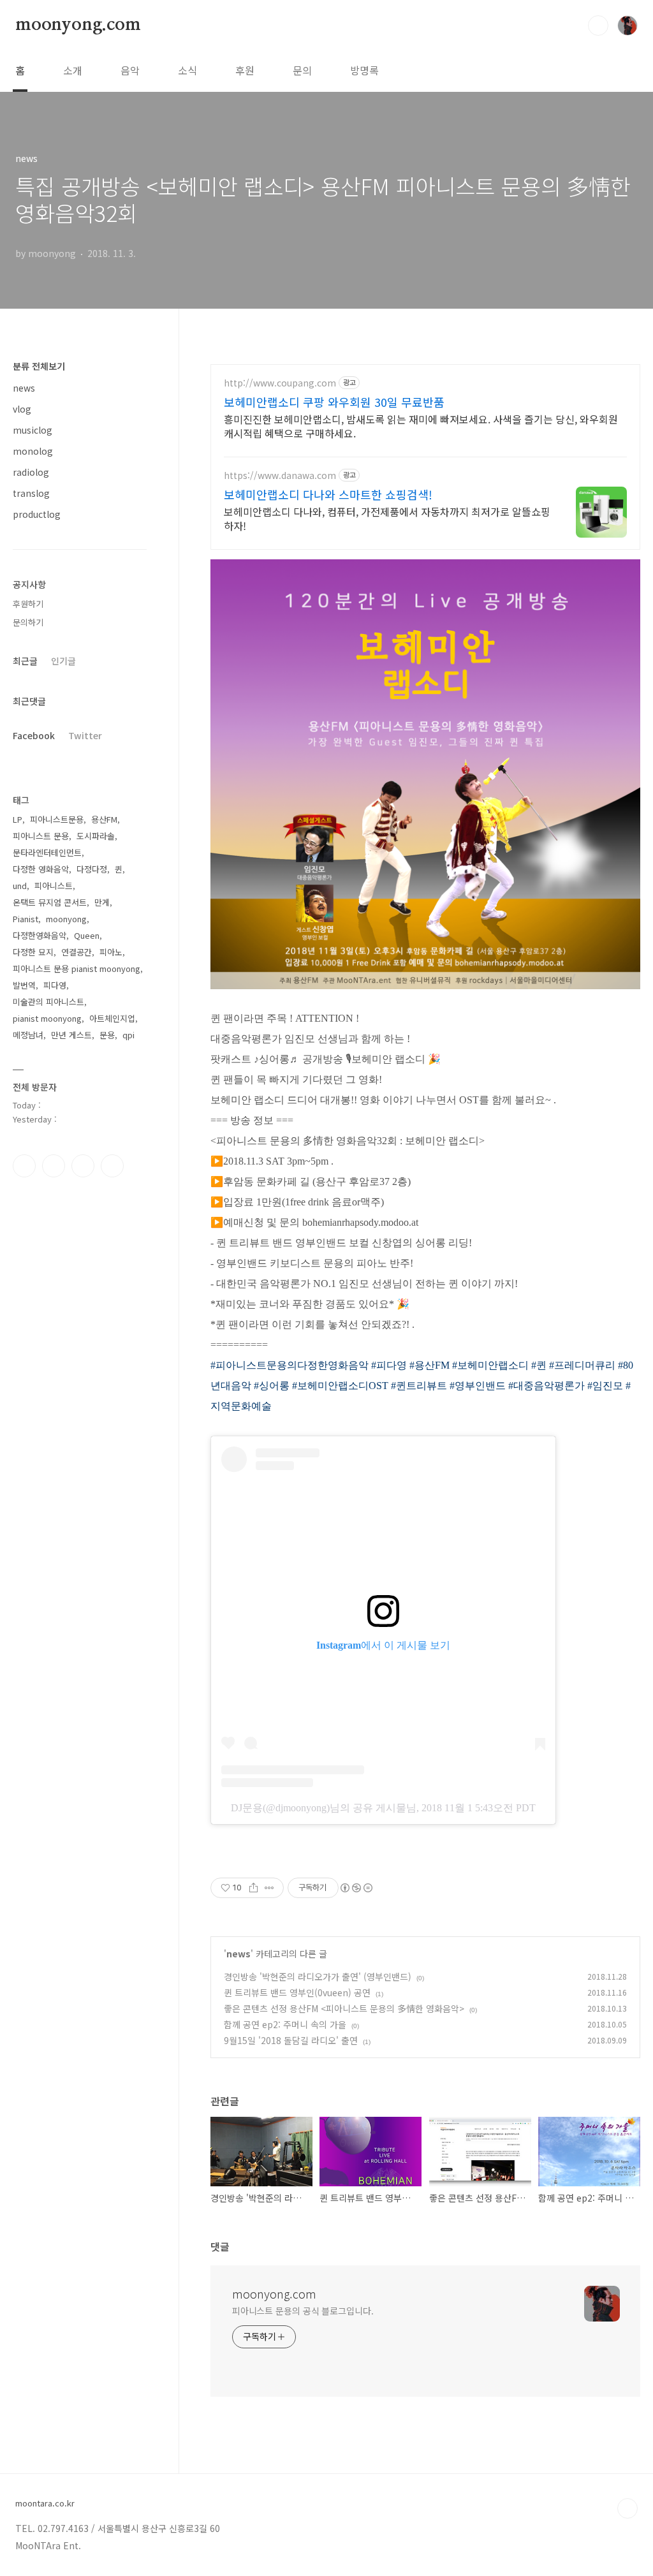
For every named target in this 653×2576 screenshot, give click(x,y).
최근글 (25, 661)
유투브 (112, 1166)
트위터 (83, 1166)
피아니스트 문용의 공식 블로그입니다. (303, 2311)
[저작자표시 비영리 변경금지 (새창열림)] (356, 1888)
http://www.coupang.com (280, 383)
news (238, 1954)
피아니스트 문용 (41, 836)
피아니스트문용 (57, 819)
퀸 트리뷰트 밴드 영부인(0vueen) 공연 (297, 1992)
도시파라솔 (96, 836)
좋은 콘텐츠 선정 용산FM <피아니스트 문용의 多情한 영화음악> (344, 2008)
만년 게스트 (71, 1035)
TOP (627, 2508)
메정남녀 (28, 1035)
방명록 (364, 70)
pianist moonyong (47, 1018)
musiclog (33, 430)
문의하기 (28, 622)
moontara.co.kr (45, 2503)
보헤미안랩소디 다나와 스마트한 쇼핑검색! (328, 494)
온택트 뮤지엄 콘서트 (50, 902)
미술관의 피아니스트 (48, 1002)
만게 (102, 902)
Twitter (85, 735)
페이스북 (24, 1166)
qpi (128, 1035)
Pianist (26, 919)
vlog (22, 409)
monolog (33, 451)
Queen (87, 935)
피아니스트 (54, 886)
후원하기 (28, 604)
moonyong (66, 919)
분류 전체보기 (39, 366)
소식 (187, 70)
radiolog (31, 472)
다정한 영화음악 (41, 869)
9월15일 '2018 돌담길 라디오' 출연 (291, 2040)
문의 (302, 70)
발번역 (24, 985)
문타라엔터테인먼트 (47, 852)
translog (31, 493)
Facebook (34, 735)
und (20, 886)
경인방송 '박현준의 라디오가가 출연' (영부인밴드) (318, 1976)
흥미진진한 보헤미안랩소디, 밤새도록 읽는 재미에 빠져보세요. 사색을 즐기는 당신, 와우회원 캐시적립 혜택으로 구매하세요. (421, 426)
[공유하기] (253, 1888)
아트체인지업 (112, 1018)
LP (18, 819)
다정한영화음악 (40, 935)
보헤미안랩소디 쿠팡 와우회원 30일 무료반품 (334, 402)
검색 (598, 26)
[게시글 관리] (269, 1888)
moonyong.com (78, 25)
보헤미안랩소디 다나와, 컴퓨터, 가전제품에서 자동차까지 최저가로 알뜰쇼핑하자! (387, 518)
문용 (107, 1035)
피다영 (55, 985)
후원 (245, 70)
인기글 (63, 661)
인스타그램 (54, 1166)
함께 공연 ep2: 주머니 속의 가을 (285, 2024)
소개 (73, 70)
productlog (37, 514)
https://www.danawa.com (280, 475)
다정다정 (92, 869)
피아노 (111, 952)
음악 (130, 70)
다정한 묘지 (33, 952)
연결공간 (77, 952)
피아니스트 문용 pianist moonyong (77, 968)
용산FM (104, 819)
